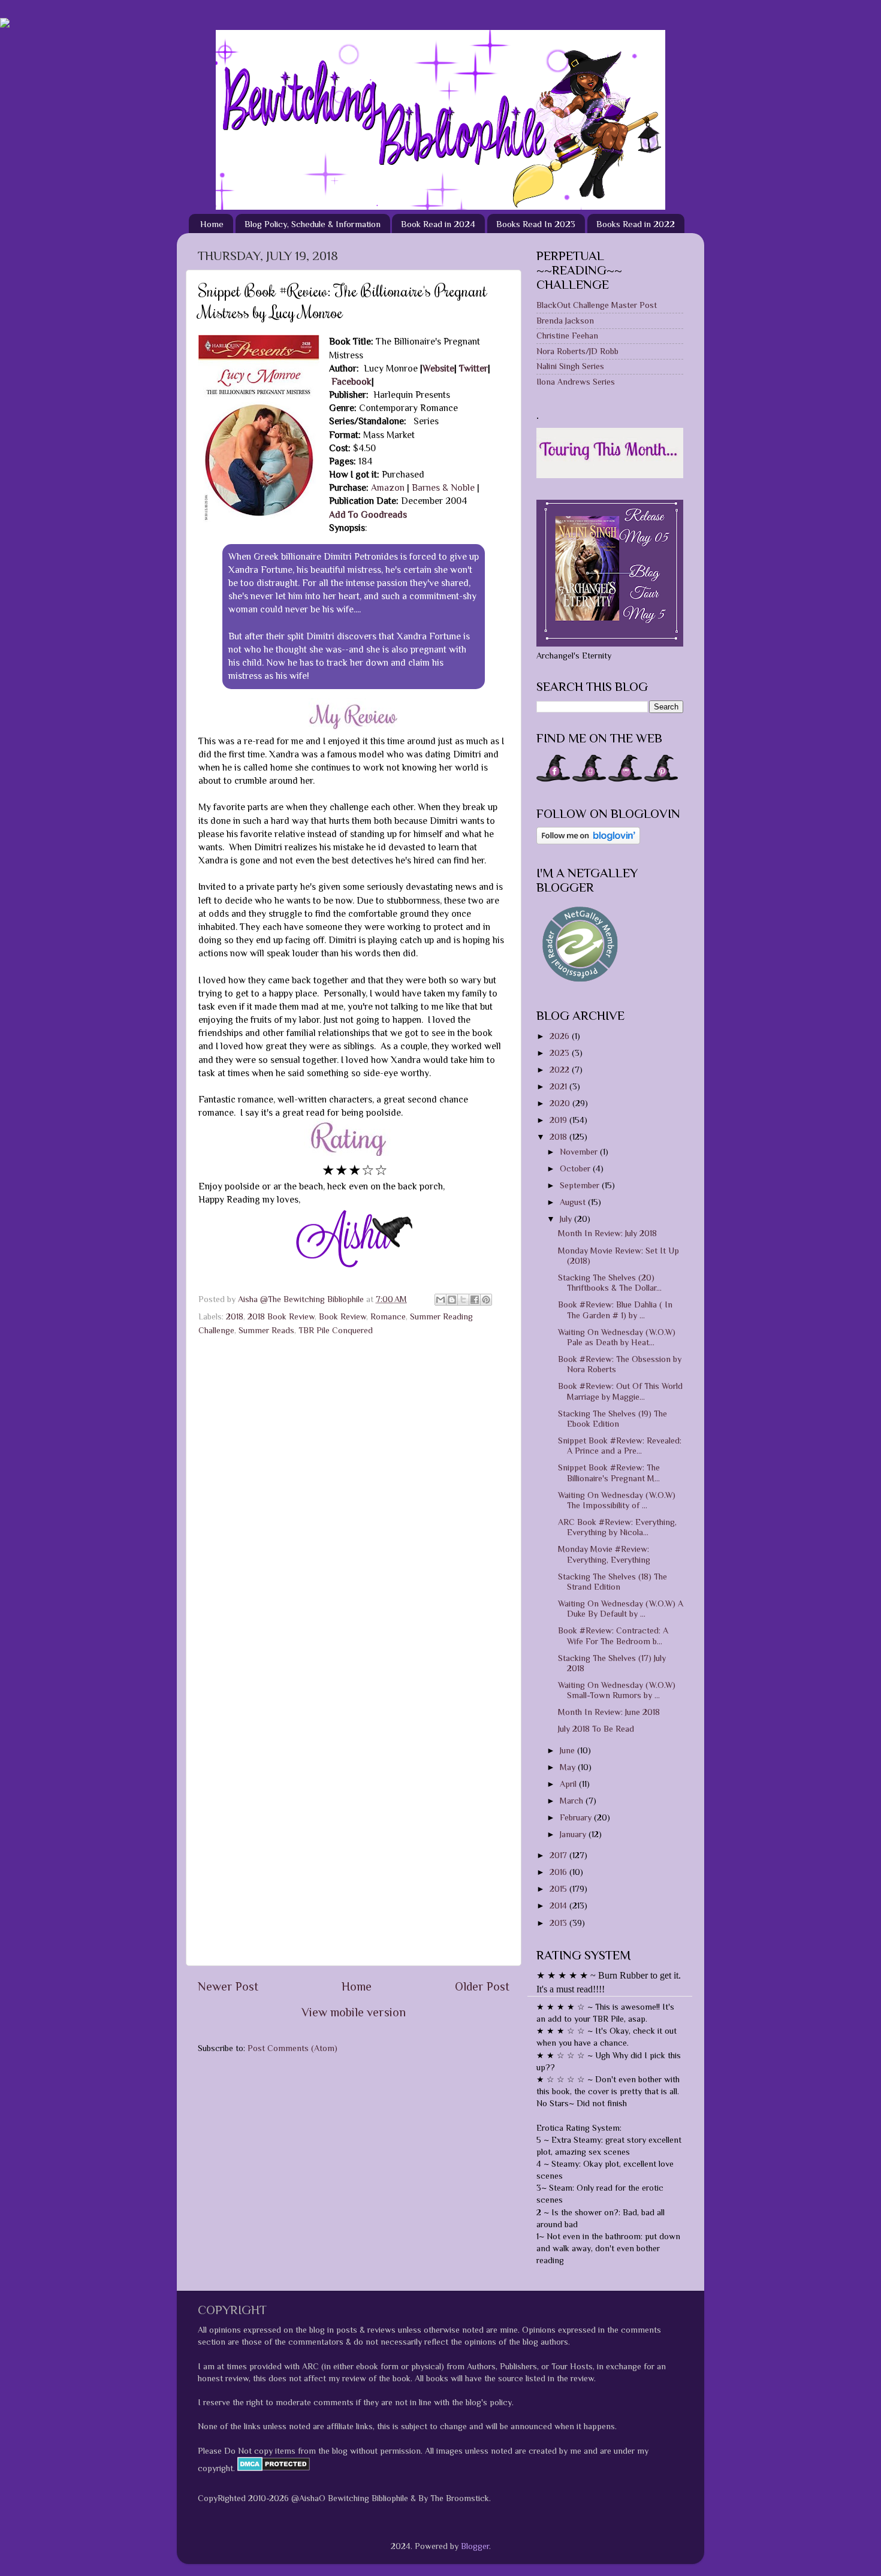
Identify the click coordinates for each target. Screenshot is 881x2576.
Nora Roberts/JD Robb (577, 351)
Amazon (389, 487)
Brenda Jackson (565, 321)
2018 (235, 1316)
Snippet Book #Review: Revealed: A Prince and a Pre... (620, 1446)
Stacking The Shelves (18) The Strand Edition (613, 1582)
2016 (559, 1872)
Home (212, 224)
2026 (561, 1036)
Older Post (482, 1986)
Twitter (473, 368)
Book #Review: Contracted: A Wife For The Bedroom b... (613, 1636)
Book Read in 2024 (438, 224)
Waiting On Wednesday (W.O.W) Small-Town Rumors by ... (617, 1690)
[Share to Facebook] (475, 1300)
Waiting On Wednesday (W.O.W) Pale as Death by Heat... (617, 1337)
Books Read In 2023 (536, 224)
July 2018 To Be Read (596, 1729)
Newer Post (228, 1986)
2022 (561, 1070)
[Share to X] (463, 1300)
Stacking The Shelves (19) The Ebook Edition (613, 1419)
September (581, 1185)
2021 (559, 1086)
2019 (559, 1120)
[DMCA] (272, 2468)
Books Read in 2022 (636, 224)
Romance (388, 1316)
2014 (559, 1905)
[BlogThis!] (452, 1300)
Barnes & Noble (444, 487)
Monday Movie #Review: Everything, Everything (604, 1554)
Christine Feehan (567, 336)
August (574, 1202)
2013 (559, 1923)
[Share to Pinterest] (486, 1300)
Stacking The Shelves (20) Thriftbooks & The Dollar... (610, 1283)
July (567, 1219)
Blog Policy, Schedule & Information (313, 224)
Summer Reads (266, 1330)
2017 (559, 1855)
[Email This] (441, 1300)
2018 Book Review (281, 1316)
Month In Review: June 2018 (609, 1712)
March (573, 1801)
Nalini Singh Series (570, 366)
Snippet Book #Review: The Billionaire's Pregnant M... (609, 1473)
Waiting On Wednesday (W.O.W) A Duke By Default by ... (621, 1609)
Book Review (343, 1316)
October (576, 1168)
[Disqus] (354, 1493)
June (568, 1750)
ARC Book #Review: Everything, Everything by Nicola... (617, 1527)
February (577, 1817)
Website (438, 368)
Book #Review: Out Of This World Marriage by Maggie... (620, 1391)
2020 (561, 1103)
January (574, 1834)
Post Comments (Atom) (292, 2048)
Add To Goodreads (368, 514)
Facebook (352, 381)
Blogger (475, 2546)
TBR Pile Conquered (336, 1330)
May (569, 1767)
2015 (559, 1889)
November (580, 1152)
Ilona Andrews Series (576, 382)
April (569, 1784)
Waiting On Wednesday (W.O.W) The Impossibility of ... (617, 1500)
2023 (561, 1053)
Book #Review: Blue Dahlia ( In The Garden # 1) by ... (615, 1310)
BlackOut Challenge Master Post (597, 305)
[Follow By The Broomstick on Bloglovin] (588, 841)
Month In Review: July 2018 (607, 1233)
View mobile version (354, 2012)
